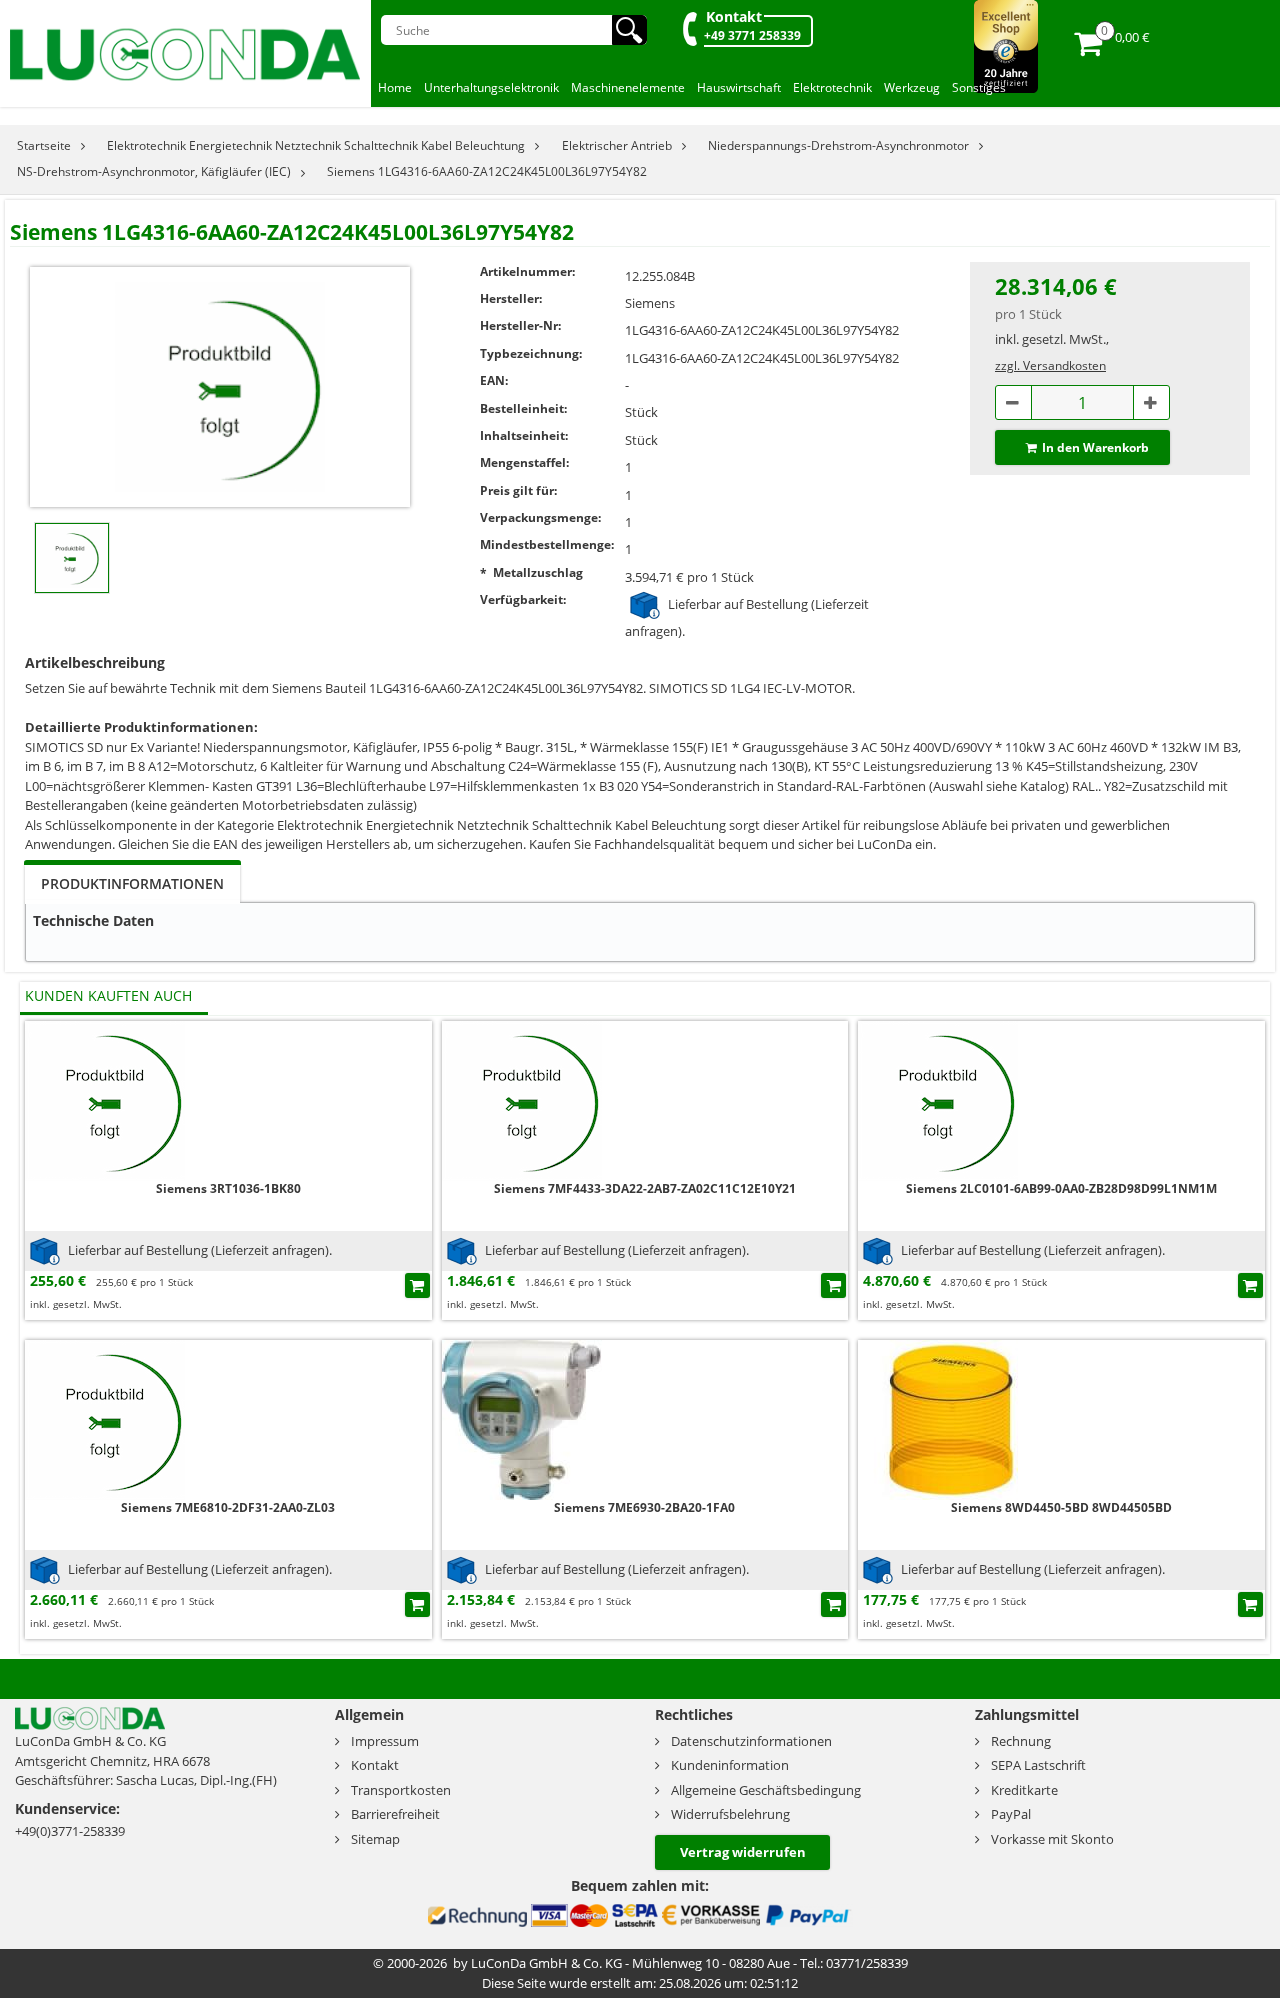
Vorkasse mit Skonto (1052, 1839)
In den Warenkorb (1095, 447)
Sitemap (375, 1839)
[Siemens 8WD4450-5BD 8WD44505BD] (938, 1418)
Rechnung (1021, 1741)
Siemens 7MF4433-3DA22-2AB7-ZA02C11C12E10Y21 (645, 1188)
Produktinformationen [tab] (132, 883)
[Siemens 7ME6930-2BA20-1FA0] (522, 1418)
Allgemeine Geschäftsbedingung (766, 1790)
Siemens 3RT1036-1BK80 (228, 1188)
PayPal (1011, 1814)
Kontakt (734, 16)
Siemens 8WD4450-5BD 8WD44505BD (1061, 1507)
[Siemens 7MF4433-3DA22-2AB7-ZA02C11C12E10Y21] (522, 1099)
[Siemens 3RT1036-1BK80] (105, 1099)
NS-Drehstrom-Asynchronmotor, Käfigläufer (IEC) (154, 171)
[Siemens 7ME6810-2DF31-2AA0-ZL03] (105, 1418)
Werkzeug (912, 87)
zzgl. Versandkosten (1050, 365)
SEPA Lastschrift (1038, 1765)
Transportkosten (401, 1790)
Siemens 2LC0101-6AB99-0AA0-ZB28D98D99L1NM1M (1061, 1188)
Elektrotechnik (832, 87)
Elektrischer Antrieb (617, 145)
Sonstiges (979, 87)
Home (395, 87)
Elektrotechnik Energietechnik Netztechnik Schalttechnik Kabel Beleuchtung (316, 145)
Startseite (44, 145)
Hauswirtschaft (739, 87)
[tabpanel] (640, 932)
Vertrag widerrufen (743, 1852)
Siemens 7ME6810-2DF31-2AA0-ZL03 (228, 1507)
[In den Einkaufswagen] (417, 1285)
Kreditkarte (1024, 1790)
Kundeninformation (730, 1765)
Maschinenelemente (628, 87)
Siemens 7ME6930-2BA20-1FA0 (644, 1507)
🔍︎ (629, 30)
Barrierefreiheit (395, 1814)
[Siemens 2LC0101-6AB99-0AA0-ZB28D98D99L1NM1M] (938, 1099)
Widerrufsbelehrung (730, 1814)
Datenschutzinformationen (751, 1741)
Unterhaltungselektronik (491, 87)
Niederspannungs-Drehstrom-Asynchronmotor (838, 145)
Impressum (385, 1741)
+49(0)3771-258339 (70, 1831)
